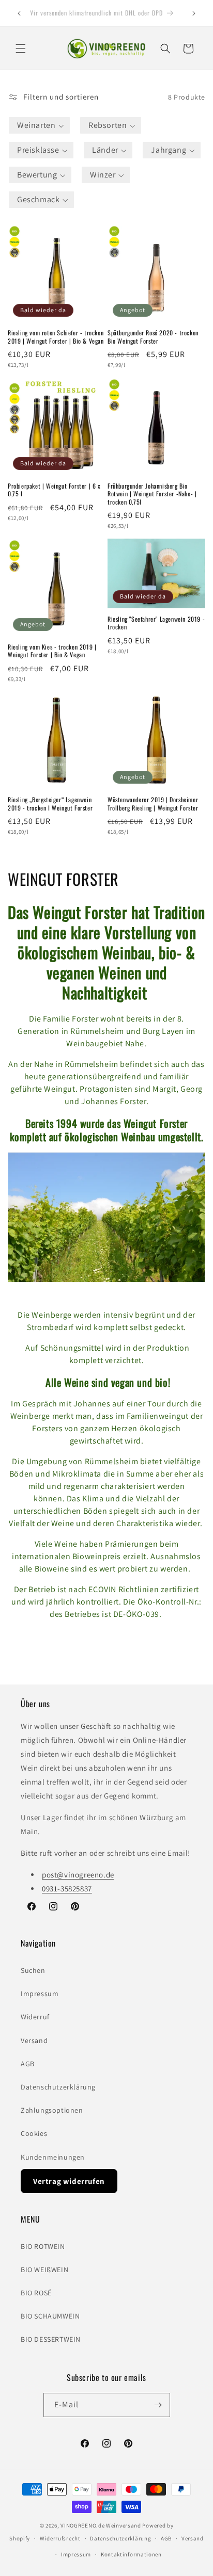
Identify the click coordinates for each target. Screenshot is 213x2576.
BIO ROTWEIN (43, 2246)
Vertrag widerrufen (69, 2181)
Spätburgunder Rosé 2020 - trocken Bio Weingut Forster (153, 337)
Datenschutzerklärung (58, 2087)
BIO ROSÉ (36, 2293)
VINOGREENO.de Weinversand (101, 2525)
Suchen (33, 1970)
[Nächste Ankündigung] (194, 13)
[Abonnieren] (158, 2405)
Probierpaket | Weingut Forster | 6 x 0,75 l (54, 490)
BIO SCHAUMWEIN (50, 2316)
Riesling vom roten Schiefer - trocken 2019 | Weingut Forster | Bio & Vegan (56, 337)
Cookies (34, 2133)
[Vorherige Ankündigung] (19, 13)
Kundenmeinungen (53, 2157)
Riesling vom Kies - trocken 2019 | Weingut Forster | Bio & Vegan (52, 651)
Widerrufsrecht (60, 2538)
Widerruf (35, 2017)
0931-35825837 (67, 1889)
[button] (21, 48)
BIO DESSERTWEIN (51, 2339)
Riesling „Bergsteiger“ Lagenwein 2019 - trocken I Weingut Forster (50, 804)
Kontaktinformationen (131, 2554)
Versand (34, 2040)
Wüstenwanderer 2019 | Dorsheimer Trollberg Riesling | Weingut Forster (153, 804)
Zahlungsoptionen (52, 2110)
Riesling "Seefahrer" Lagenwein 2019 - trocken (156, 623)
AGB (28, 2064)
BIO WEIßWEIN (44, 2270)
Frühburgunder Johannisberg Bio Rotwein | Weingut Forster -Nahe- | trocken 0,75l (152, 494)
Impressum (40, 1994)
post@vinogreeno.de (78, 1875)
